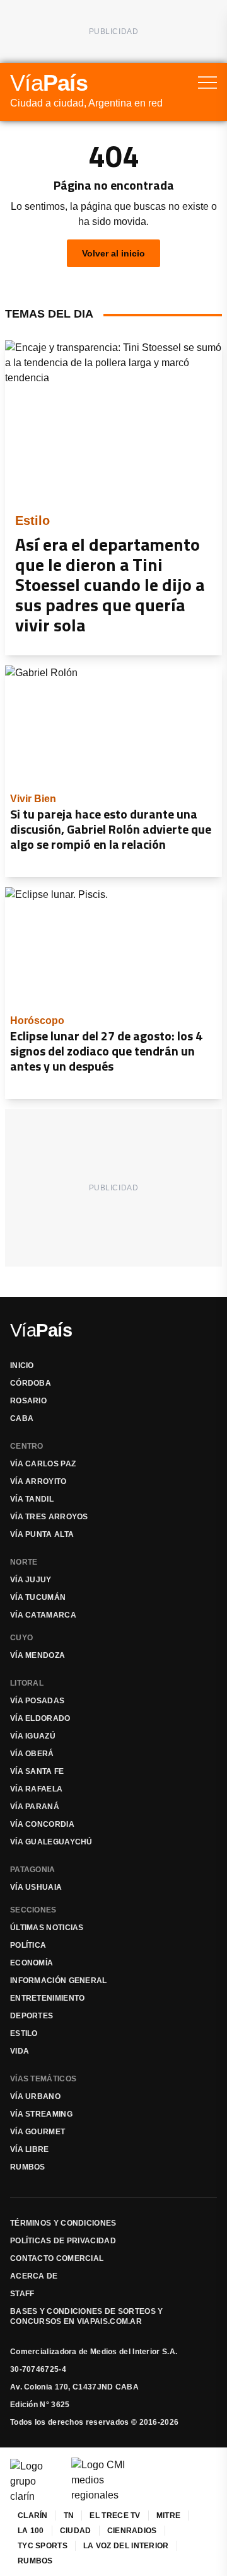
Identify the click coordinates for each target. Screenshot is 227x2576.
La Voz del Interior (126, 2546)
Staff (22, 2294)
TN (69, 2516)
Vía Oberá (32, 1754)
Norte (24, 1562)
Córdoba (31, 1383)
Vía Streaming (41, 2114)
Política (28, 1945)
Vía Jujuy (31, 1580)
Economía (32, 1963)
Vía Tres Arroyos (49, 1517)
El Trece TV (115, 2516)
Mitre (169, 2516)
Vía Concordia (42, 1824)
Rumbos (28, 2167)
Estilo (24, 2033)
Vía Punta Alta (42, 1534)
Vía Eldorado (40, 1718)
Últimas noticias (47, 1928)
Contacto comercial (57, 2258)
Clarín (33, 2516)
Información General (59, 1981)
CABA (22, 1418)
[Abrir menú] (207, 83)
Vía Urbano (35, 2096)
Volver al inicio (113, 253)
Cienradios (132, 2531)
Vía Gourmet (38, 2132)
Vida (20, 2051)
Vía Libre (30, 2149)
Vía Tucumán (38, 1597)
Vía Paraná (35, 1807)
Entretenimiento (48, 1998)
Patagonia (33, 1870)
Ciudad (76, 2531)
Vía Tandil (32, 1499)
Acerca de (34, 2276)
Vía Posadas (37, 1701)
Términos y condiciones (63, 2223)
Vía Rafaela (36, 1789)
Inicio (22, 1366)
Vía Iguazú (33, 1736)
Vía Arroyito (38, 1481)
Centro (27, 1446)
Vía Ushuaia (36, 1887)
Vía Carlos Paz (43, 1464)
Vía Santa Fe (37, 1771)
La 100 (31, 2531)
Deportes (32, 2016)
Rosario (28, 1401)
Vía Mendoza (38, 1655)
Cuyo (21, 1638)
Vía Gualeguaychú (51, 1842)
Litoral (27, 1683)
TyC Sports (43, 2546)
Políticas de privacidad (63, 2241)
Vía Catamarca (43, 1615)
